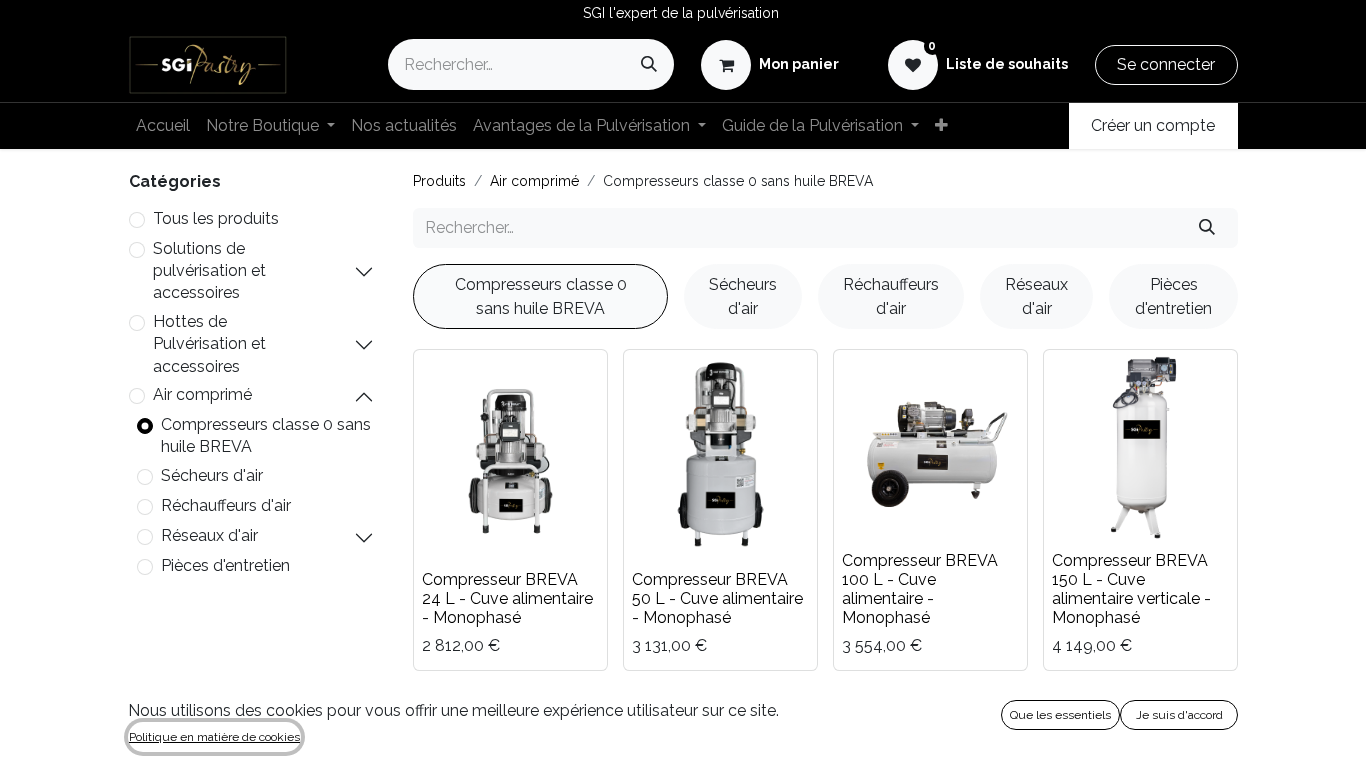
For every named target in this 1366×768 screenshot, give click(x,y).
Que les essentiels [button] (1060, 715)
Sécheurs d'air (212, 475)
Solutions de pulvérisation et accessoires (209, 271)
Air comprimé (202, 394)
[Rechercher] (649, 64)
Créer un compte (1153, 125)
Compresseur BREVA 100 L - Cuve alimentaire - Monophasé (920, 589)
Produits (439, 181)
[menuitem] (163, 126)
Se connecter (1166, 64)
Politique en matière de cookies (214, 737)
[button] (452, 534)
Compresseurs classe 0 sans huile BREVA (266, 435)
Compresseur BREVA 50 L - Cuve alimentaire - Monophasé (717, 598)
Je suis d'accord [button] (1179, 715)
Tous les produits (216, 218)
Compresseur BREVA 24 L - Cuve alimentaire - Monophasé (507, 598)
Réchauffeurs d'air (226, 505)
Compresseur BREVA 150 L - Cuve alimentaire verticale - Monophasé (1131, 589)
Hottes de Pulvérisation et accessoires (209, 344)
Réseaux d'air (209, 535)
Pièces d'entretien (225, 565)
